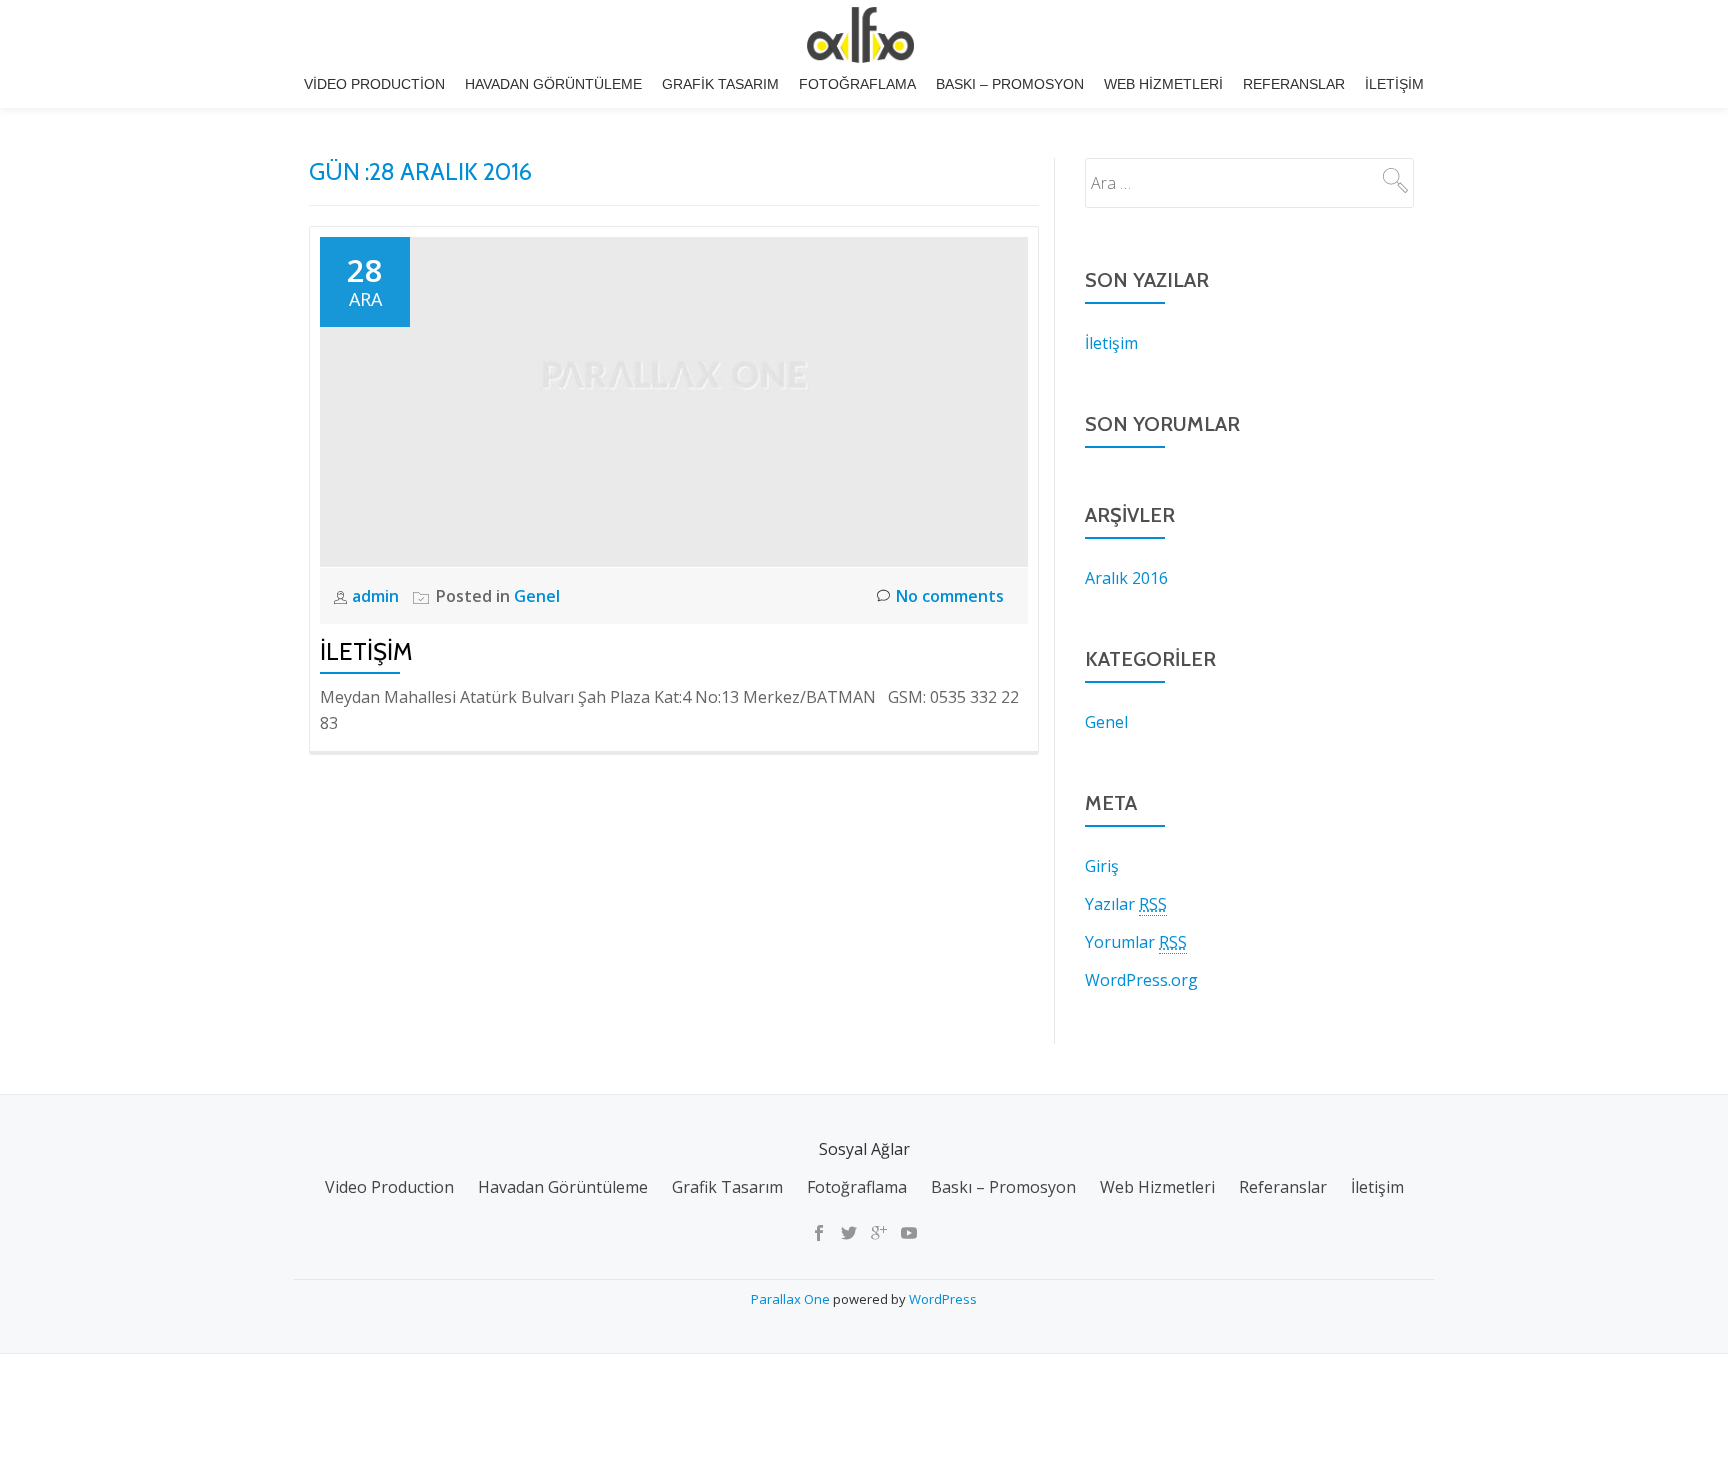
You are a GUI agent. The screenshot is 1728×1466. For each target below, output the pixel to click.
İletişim (1394, 84)
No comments (950, 596)
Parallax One (792, 1299)
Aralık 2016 (1126, 578)
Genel (537, 596)
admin (377, 596)
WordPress (943, 1299)
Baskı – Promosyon (1010, 84)
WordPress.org (1141, 980)
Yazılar (1126, 904)
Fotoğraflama (857, 84)
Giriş (1102, 866)
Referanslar (1294, 84)
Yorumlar (1136, 942)
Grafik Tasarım (720, 84)
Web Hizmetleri (1163, 84)
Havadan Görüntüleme (553, 84)
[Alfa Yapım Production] (864, 35)
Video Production (374, 84)
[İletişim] (674, 400)
